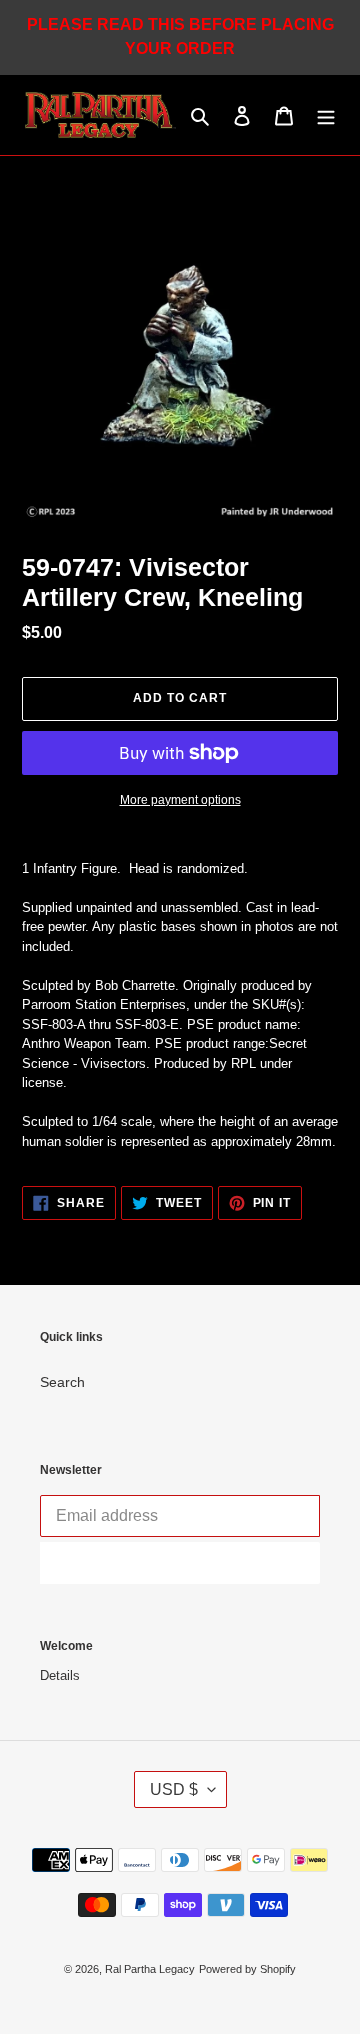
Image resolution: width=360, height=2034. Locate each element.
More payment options (180, 800)
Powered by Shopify (247, 1969)
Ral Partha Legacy (150, 1969)
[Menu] (326, 115)
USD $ (174, 1789)
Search (62, 1382)
